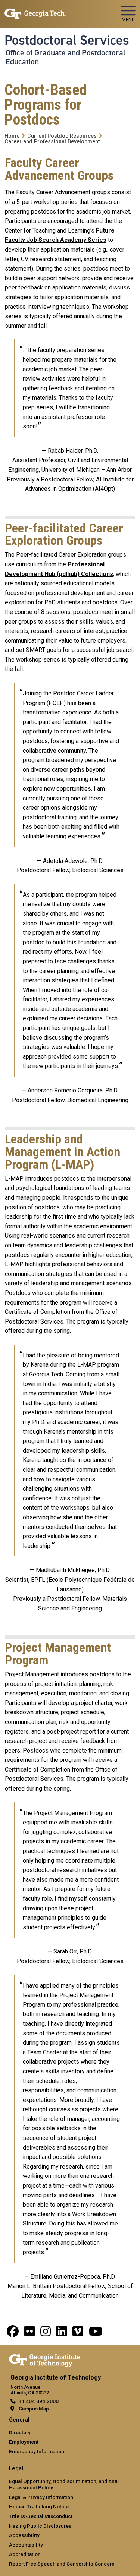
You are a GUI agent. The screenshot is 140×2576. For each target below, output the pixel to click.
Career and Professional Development (52, 142)
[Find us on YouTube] (96, 2334)
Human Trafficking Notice (39, 2506)
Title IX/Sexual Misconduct (41, 2516)
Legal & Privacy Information (41, 2497)
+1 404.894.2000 (39, 2401)
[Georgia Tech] (45, 2359)
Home (12, 136)
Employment (24, 2442)
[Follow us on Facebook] (13, 2334)
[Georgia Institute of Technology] (35, 11)
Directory (20, 2432)
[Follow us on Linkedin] (62, 2334)
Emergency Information (37, 2451)
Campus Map (34, 2409)
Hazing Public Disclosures (40, 2526)
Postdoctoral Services (67, 40)
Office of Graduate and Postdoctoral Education (66, 57)
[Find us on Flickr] (29, 2334)
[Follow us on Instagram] (46, 2334)
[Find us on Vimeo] (78, 2334)
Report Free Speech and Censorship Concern (62, 2564)
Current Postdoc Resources (62, 136)
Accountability (26, 2545)
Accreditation (25, 2554)
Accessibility (24, 2535)
